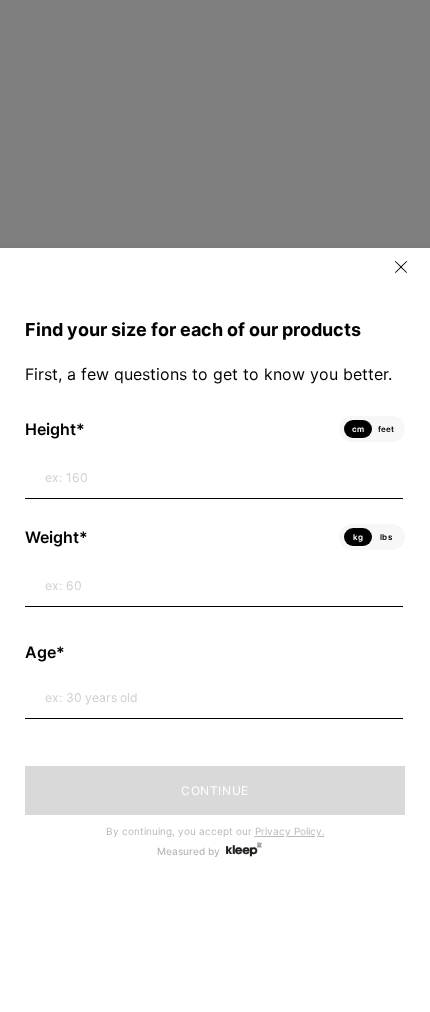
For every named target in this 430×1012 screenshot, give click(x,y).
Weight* (56, 537)
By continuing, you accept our (215, 831)
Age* (45, 652)
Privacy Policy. (290, 831)
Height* (55, 429)
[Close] (401, 267)
